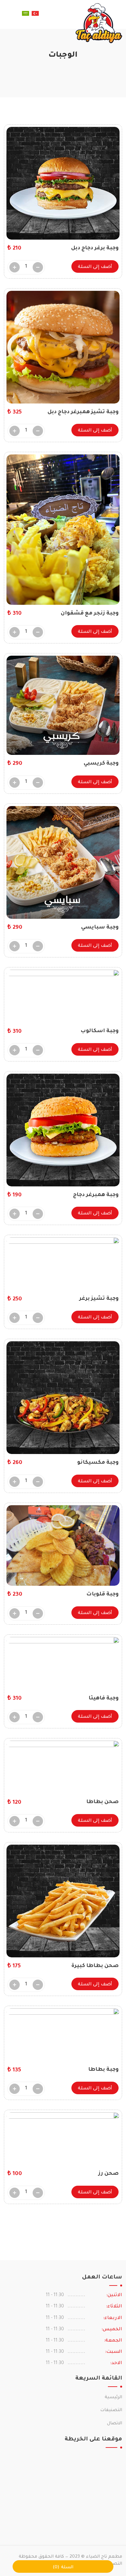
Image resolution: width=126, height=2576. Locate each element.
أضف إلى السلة (95, 267)
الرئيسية (113, 2397)
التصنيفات (111, 2410)
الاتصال (115, 2424)
